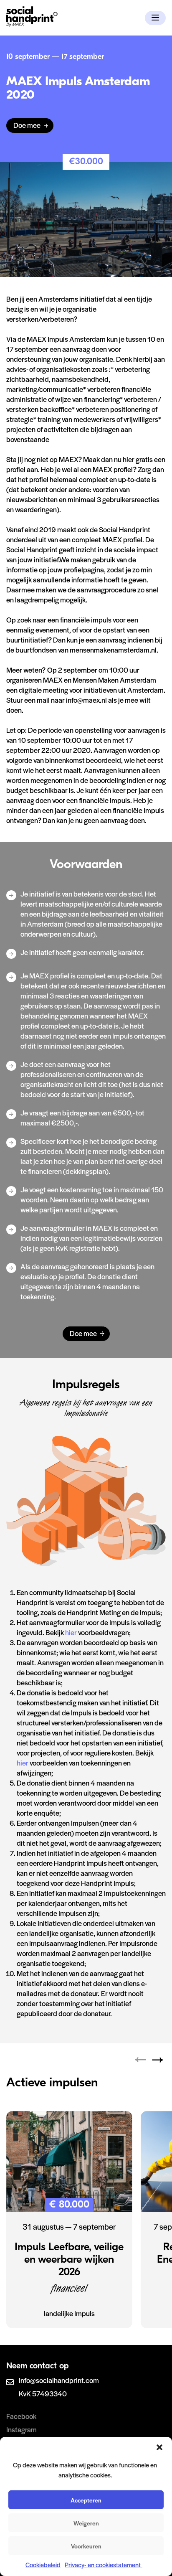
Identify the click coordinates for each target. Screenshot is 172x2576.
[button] (159, 2447)
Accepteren (86, 2500)
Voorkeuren (86, 2546)
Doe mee (27, 125)
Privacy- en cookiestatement (104, 2565)
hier (72, 1632)
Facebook (21, 2416)
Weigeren (86, 2523)
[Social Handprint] (32, 24)
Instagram (21, 2429)
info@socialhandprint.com (59, 2380)
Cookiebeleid (43, 2565)
